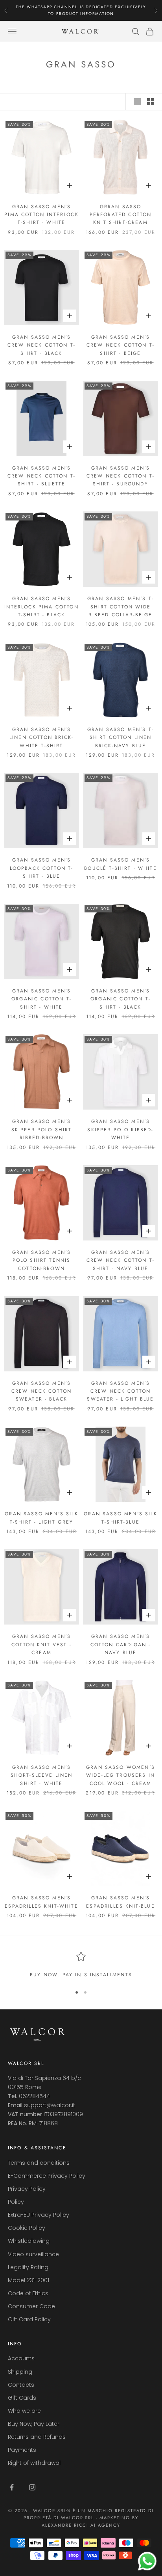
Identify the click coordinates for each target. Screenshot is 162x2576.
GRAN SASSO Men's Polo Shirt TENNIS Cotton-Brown (42, 1260)
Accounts (21, 2358)
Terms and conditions (39, 2163)
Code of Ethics (28, 2293)
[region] (81, 1965)
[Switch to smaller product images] (151, 102)
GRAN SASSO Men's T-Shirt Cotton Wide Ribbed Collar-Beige (121, 607)
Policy (16, 2202)
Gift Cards (22, 2398)
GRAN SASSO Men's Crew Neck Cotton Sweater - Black (42, 1391)
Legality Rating (28, 2267)
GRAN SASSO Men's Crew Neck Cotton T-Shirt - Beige (121, 345)
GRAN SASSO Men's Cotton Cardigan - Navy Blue (121, 1644)
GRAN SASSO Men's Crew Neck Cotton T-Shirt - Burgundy (121, 476)
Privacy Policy (27, 2189)
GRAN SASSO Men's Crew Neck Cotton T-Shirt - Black (41, 345)
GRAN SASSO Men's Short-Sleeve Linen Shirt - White (42, 1775)
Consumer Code (31, 2306)
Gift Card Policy (29, 2319)
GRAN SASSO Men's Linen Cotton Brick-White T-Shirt (41, 738)
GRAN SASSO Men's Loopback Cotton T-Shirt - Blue (42, 868)
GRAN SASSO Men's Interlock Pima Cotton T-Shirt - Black (41, 607)
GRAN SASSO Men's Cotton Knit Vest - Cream (41, 1644)
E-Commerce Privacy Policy (47, 2176)
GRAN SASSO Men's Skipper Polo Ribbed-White (120, 1129)
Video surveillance (33, 2254)
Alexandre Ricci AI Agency (81, 2525)
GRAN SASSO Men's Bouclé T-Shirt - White (121, 864)
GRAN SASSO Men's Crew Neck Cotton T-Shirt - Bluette (41, 476)
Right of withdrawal (34, 2463)
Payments (22, 2450)
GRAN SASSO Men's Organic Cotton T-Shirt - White (41, 999)
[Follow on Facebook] (12, 2487)
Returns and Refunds (37, 2437)
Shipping (20, 2372)
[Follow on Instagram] (32, 2487)
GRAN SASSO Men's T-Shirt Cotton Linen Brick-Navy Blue (121, 738)
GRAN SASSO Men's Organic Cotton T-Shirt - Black (121, 999)
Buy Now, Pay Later (34, 2424)
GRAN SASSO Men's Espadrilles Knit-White (41, 1902)
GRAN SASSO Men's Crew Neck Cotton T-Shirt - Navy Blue (121, 1260)
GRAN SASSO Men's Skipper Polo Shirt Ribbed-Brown (42, 1129)
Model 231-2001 (29, 2280)
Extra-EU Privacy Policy (39, 2215)
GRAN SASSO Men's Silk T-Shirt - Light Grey (41, 1518)
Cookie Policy (27, 2228)
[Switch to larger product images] (137, 102)
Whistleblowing (29, 2241)
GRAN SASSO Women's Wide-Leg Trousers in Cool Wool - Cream (121, 1775)
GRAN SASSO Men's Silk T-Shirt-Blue (120, 1518)
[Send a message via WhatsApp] (147, 2561)
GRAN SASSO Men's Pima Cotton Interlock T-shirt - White (41, 215)
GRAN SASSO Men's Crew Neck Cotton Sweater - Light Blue (120, 1391)
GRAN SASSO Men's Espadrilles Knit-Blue (120, 1902)
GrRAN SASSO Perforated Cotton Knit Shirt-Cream (121, 215)
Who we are (24, 2411)
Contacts (21, 2385)
